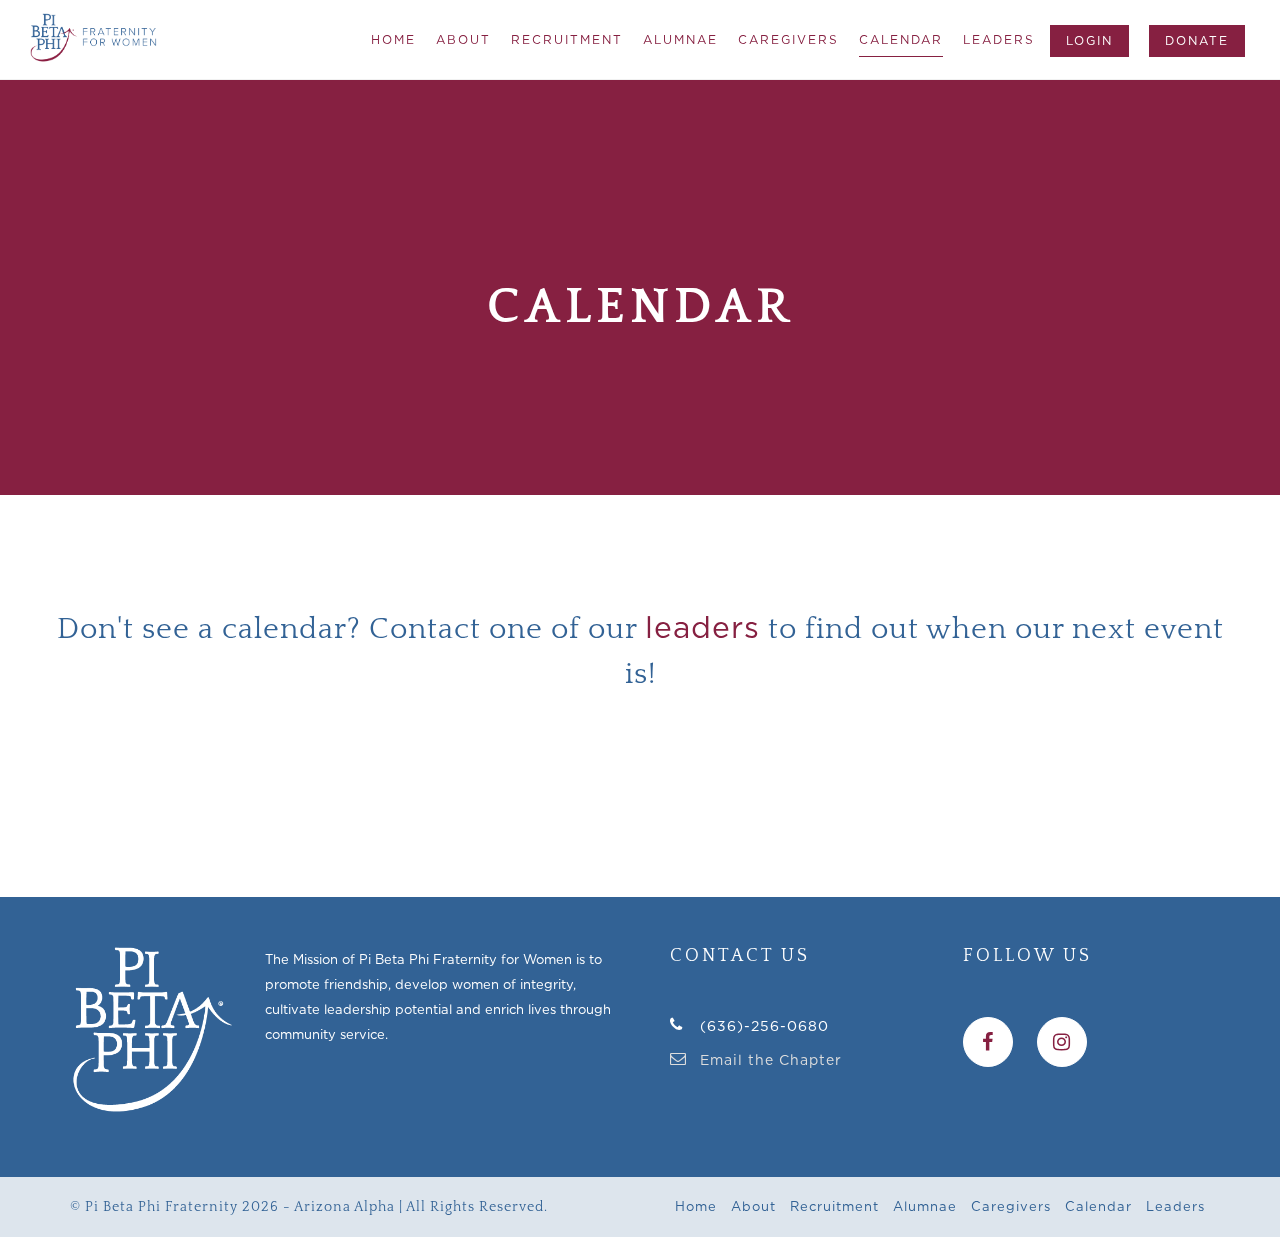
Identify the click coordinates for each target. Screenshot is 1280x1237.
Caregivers (788, 39)
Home (393, 39)
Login (1089, 40)
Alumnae (680, 39)
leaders (702, 627)
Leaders (999, 39)
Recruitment (567, 39)
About (463, 39)
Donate (1197, 40)
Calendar (901, 39)
